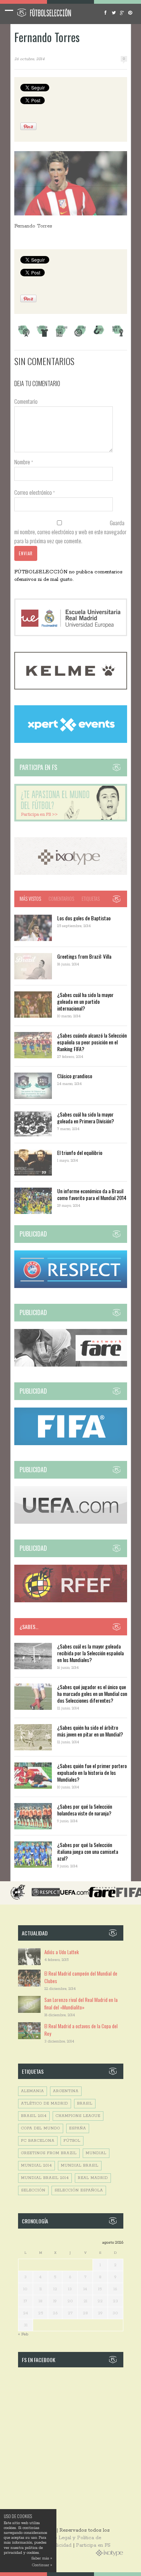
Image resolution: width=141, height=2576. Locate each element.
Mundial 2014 (36, 2166)
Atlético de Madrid (45, 2104)
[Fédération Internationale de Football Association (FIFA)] (71, 1444)
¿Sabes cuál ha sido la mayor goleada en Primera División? (86, 1118)
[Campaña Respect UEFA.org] (71, 1287)
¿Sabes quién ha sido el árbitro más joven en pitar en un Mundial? (90, 1731)
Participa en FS (93, 2545)
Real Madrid (93, 2178)
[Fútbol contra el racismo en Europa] (71, 1365)
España (78, 2128)
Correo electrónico (35, 492)
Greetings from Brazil (49, 2153)
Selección (33, 2190)
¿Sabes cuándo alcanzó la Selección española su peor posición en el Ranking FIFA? (92, 1042)
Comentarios (61, 899)
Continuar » (42, 2565)
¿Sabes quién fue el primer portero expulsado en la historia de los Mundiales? (92, 1772)
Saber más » (42, 2559)
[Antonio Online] (24, 336)
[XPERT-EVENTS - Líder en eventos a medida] (71, 742)
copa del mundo (41, 2128)
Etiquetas (91, 899)
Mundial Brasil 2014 (45, 2178)
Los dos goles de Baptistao (84, 918)
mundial (96, 2153)
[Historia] (80, 336)
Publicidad (59, 2545)
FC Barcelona (38, 2141)
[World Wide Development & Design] (71, 874)
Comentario (26, 401)
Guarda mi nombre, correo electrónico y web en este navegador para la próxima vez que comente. (70, 532)
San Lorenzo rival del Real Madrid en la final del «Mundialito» (81, 2003)
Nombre (24, 462)
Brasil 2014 (34, 2116)
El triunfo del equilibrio (80, 1152)
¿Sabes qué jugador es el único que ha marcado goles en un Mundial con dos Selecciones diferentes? (92, 1693)
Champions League (78, 2116)
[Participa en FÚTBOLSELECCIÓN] (71, 820)
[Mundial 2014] (118, 336)
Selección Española (79, 2190)
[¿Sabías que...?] (99, 336)
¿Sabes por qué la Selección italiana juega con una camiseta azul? (88, 1851)
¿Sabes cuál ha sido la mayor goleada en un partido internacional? (85, 1001)
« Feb (23, 2334)
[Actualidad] (61, 336)
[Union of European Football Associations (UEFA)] (71, 1522)
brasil (85, 2104)
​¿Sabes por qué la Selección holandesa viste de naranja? (85, 1810)
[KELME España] (71, 688)
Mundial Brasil (80, 2166)
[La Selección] (42, 336)
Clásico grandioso (75, 1076)
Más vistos (30, 899)
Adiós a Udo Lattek (62, 1952)
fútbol (72, 2141)
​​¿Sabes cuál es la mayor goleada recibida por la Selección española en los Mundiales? (90, 1653)
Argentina (66, 2091)
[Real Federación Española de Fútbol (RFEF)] (71, 1601)
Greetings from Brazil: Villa (84, 956)
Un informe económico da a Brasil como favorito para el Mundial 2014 (92, 1194)
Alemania (33, 2091)
